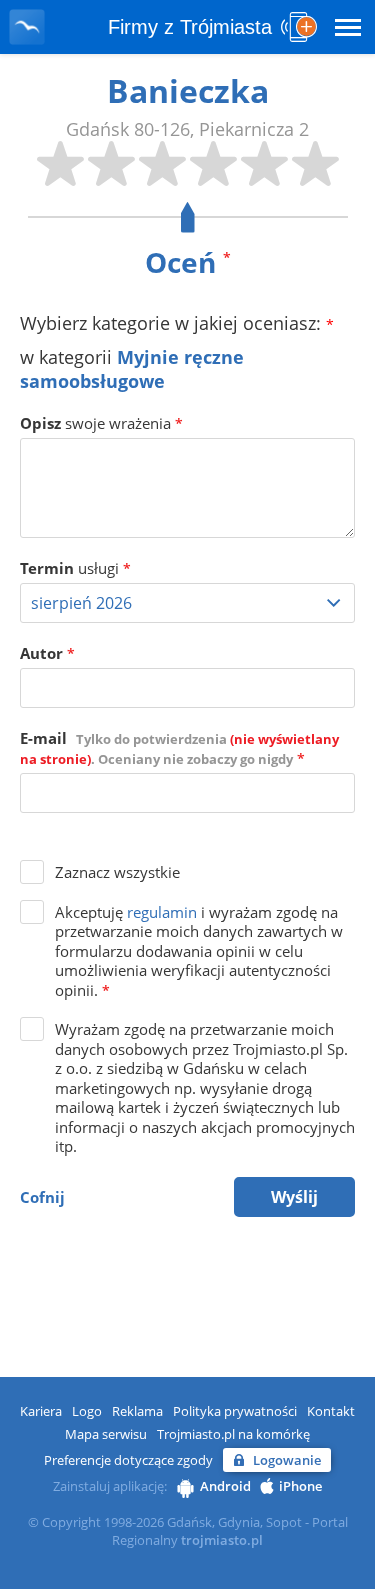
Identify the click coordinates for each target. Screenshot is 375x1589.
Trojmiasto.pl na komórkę (233, 1434)
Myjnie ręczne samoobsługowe (132, 369)
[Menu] (348, 27)
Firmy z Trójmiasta (190, 27)
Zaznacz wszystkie (117, 872)
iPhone (300, 1486)
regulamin (162, 912)
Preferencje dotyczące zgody (128, 1460)
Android (225, 1486)
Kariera (41, 1411)
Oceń (188, 262)
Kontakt (331, 1411)
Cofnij (42, 1197)
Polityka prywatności (235, 1411)
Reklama (137, 1411)
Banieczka (188, 90)
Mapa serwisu (106, 1434)
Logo (87, 1411)
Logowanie (287, 1460)
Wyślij (294, 1197)
